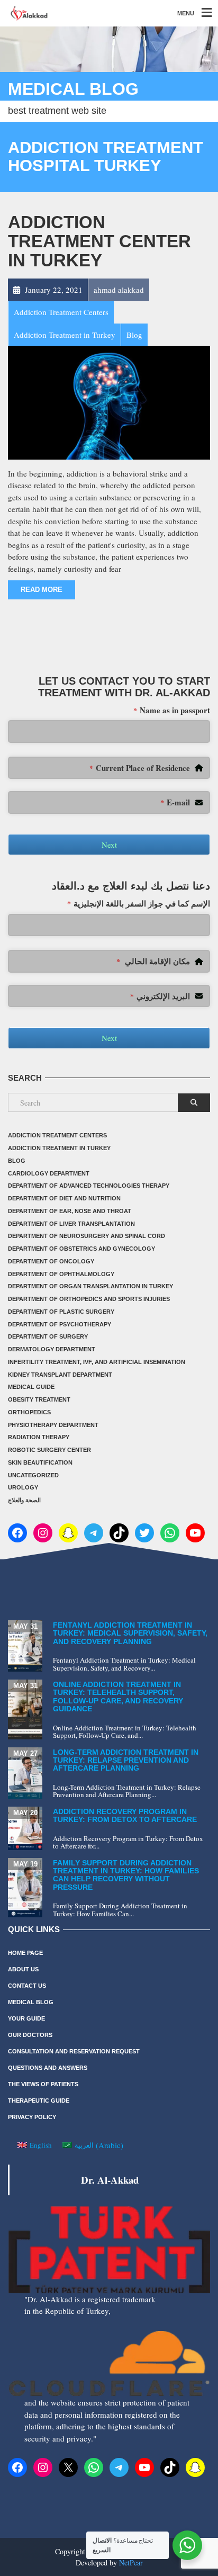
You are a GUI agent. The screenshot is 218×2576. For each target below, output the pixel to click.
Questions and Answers (48, 2068)
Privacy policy (32, 2117)
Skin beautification (40, 1462)
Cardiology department (49, 1173)
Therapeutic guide (39, 2101)
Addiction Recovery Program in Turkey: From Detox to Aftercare (125, 1815)
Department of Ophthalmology (61, 1274)
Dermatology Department (52, 1349)
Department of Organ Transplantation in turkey (90, 1286)
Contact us (27, 1986)
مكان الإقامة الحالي (153, 961)
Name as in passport (172, 710)
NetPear (131, 2562)
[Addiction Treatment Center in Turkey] (109, 401)
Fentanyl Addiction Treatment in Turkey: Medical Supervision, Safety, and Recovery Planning (130, 1633)
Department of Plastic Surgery (61, 1312)
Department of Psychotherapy (60, 1324)
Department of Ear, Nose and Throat (70, 1211)
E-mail (175, 802)
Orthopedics (29, 1412)
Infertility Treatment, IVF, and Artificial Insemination (97, 1362)
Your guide (26, 2018)
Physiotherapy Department (53, 1425)
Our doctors (30, 2035)
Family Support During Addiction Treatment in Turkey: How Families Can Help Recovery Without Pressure (126, 1875)
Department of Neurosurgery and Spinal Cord (87, 1236)
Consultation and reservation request (74, 2051)
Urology (23, 1487)
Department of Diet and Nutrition (64, 1198)
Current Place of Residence (140, 768)
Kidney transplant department (60, 1375)
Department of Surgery (48, 1336)
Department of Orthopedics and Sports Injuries (89, 1299)
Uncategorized (33, 1475)
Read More (42, 590)
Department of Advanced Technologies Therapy (89, 1186)
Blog (17, 1161)
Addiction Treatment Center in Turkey (99, 241)
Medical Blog (31, 2002)
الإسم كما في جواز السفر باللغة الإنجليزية (139, 903)
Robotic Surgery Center (49, 1450)
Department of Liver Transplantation (71, 1224)
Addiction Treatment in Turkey (59, 1148)
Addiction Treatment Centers (57, 1135)
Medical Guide (31, 1387)
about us (23, 1969)
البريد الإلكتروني (160, 996)
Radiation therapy (39, 1437)
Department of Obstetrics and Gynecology (81, 1249)
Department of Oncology (51, 1261)
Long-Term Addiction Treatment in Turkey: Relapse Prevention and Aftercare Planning (126, 1760)
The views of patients (43, 2084)
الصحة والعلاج (24, 1500)
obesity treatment (39, 1399)
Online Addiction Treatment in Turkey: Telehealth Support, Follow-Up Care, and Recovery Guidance (118, 1697)
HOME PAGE (25, 1953)
